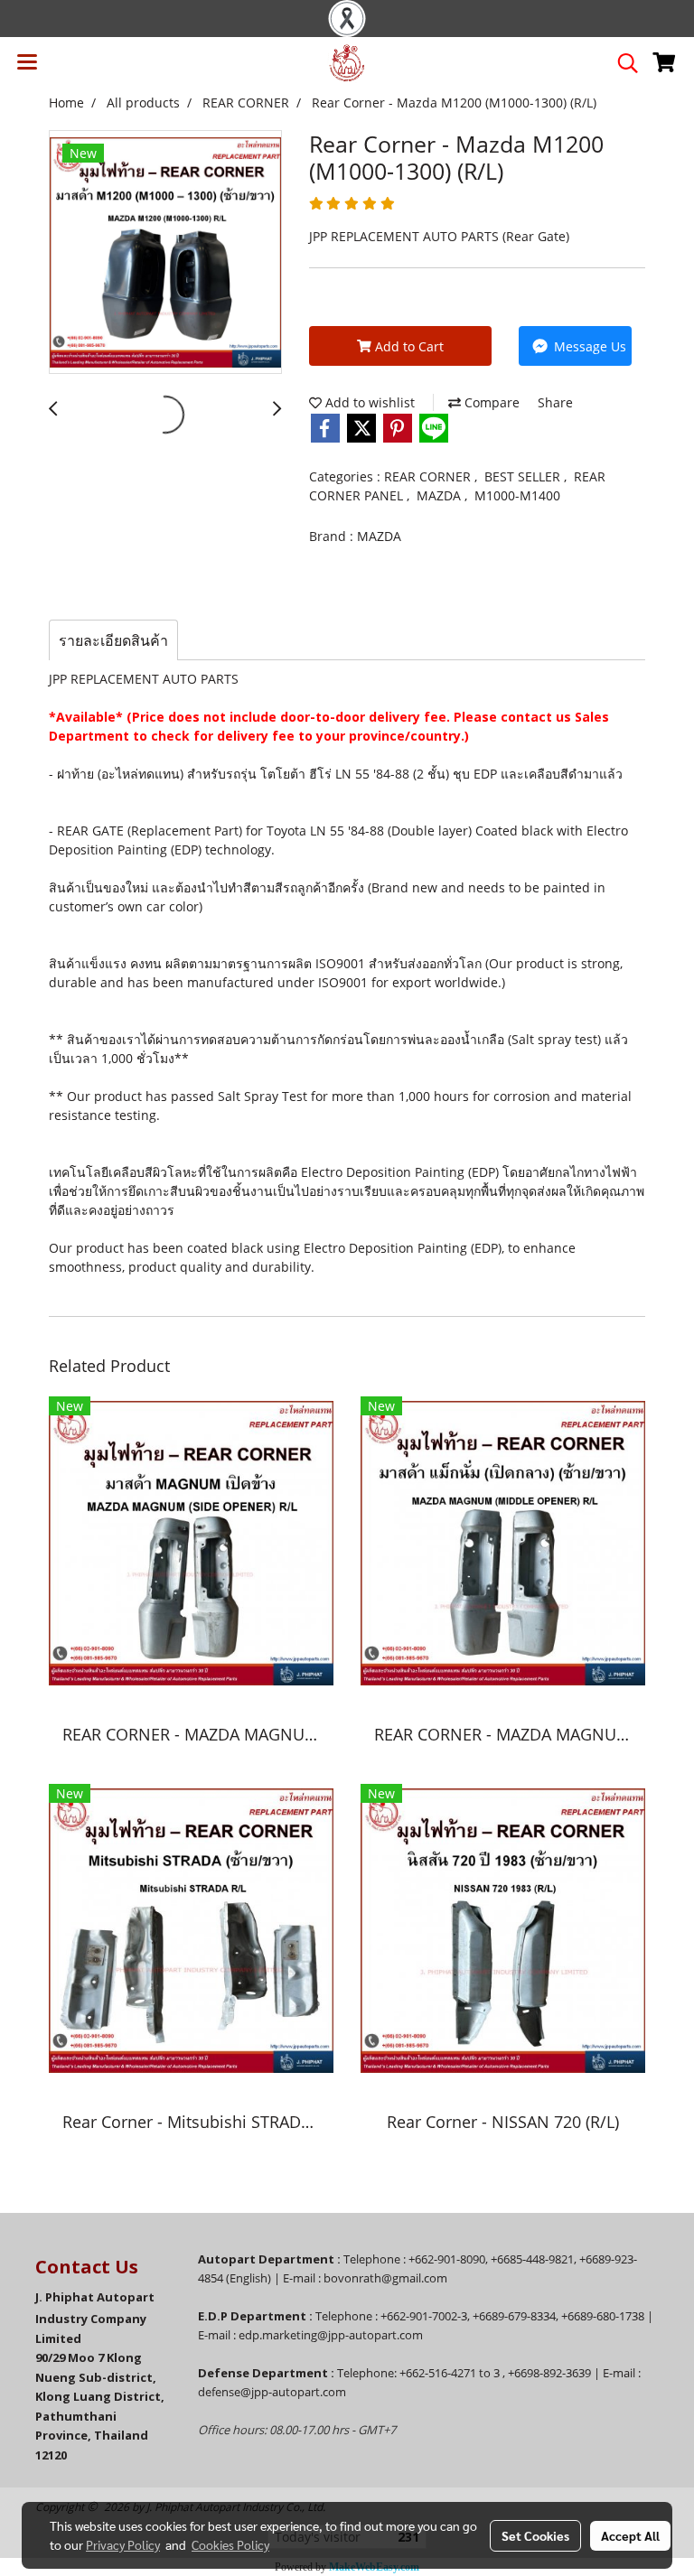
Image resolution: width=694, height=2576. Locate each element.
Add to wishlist (368, 402)
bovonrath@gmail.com (385, 2278)
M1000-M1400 (517, 495)
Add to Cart (408, 346)
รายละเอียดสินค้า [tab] (113, 640)
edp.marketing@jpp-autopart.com (331, 2335)
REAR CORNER (429, 476)
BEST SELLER (524, 476)
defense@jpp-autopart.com (272, 2392)
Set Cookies (535, 2535)
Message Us (588, 346)
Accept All (630, 2535)
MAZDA (441, 495)
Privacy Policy (123, 2544)
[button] (622, 63)
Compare (490, 402)
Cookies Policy (230, 2544)
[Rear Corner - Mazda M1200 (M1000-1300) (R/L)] (165, 253)
